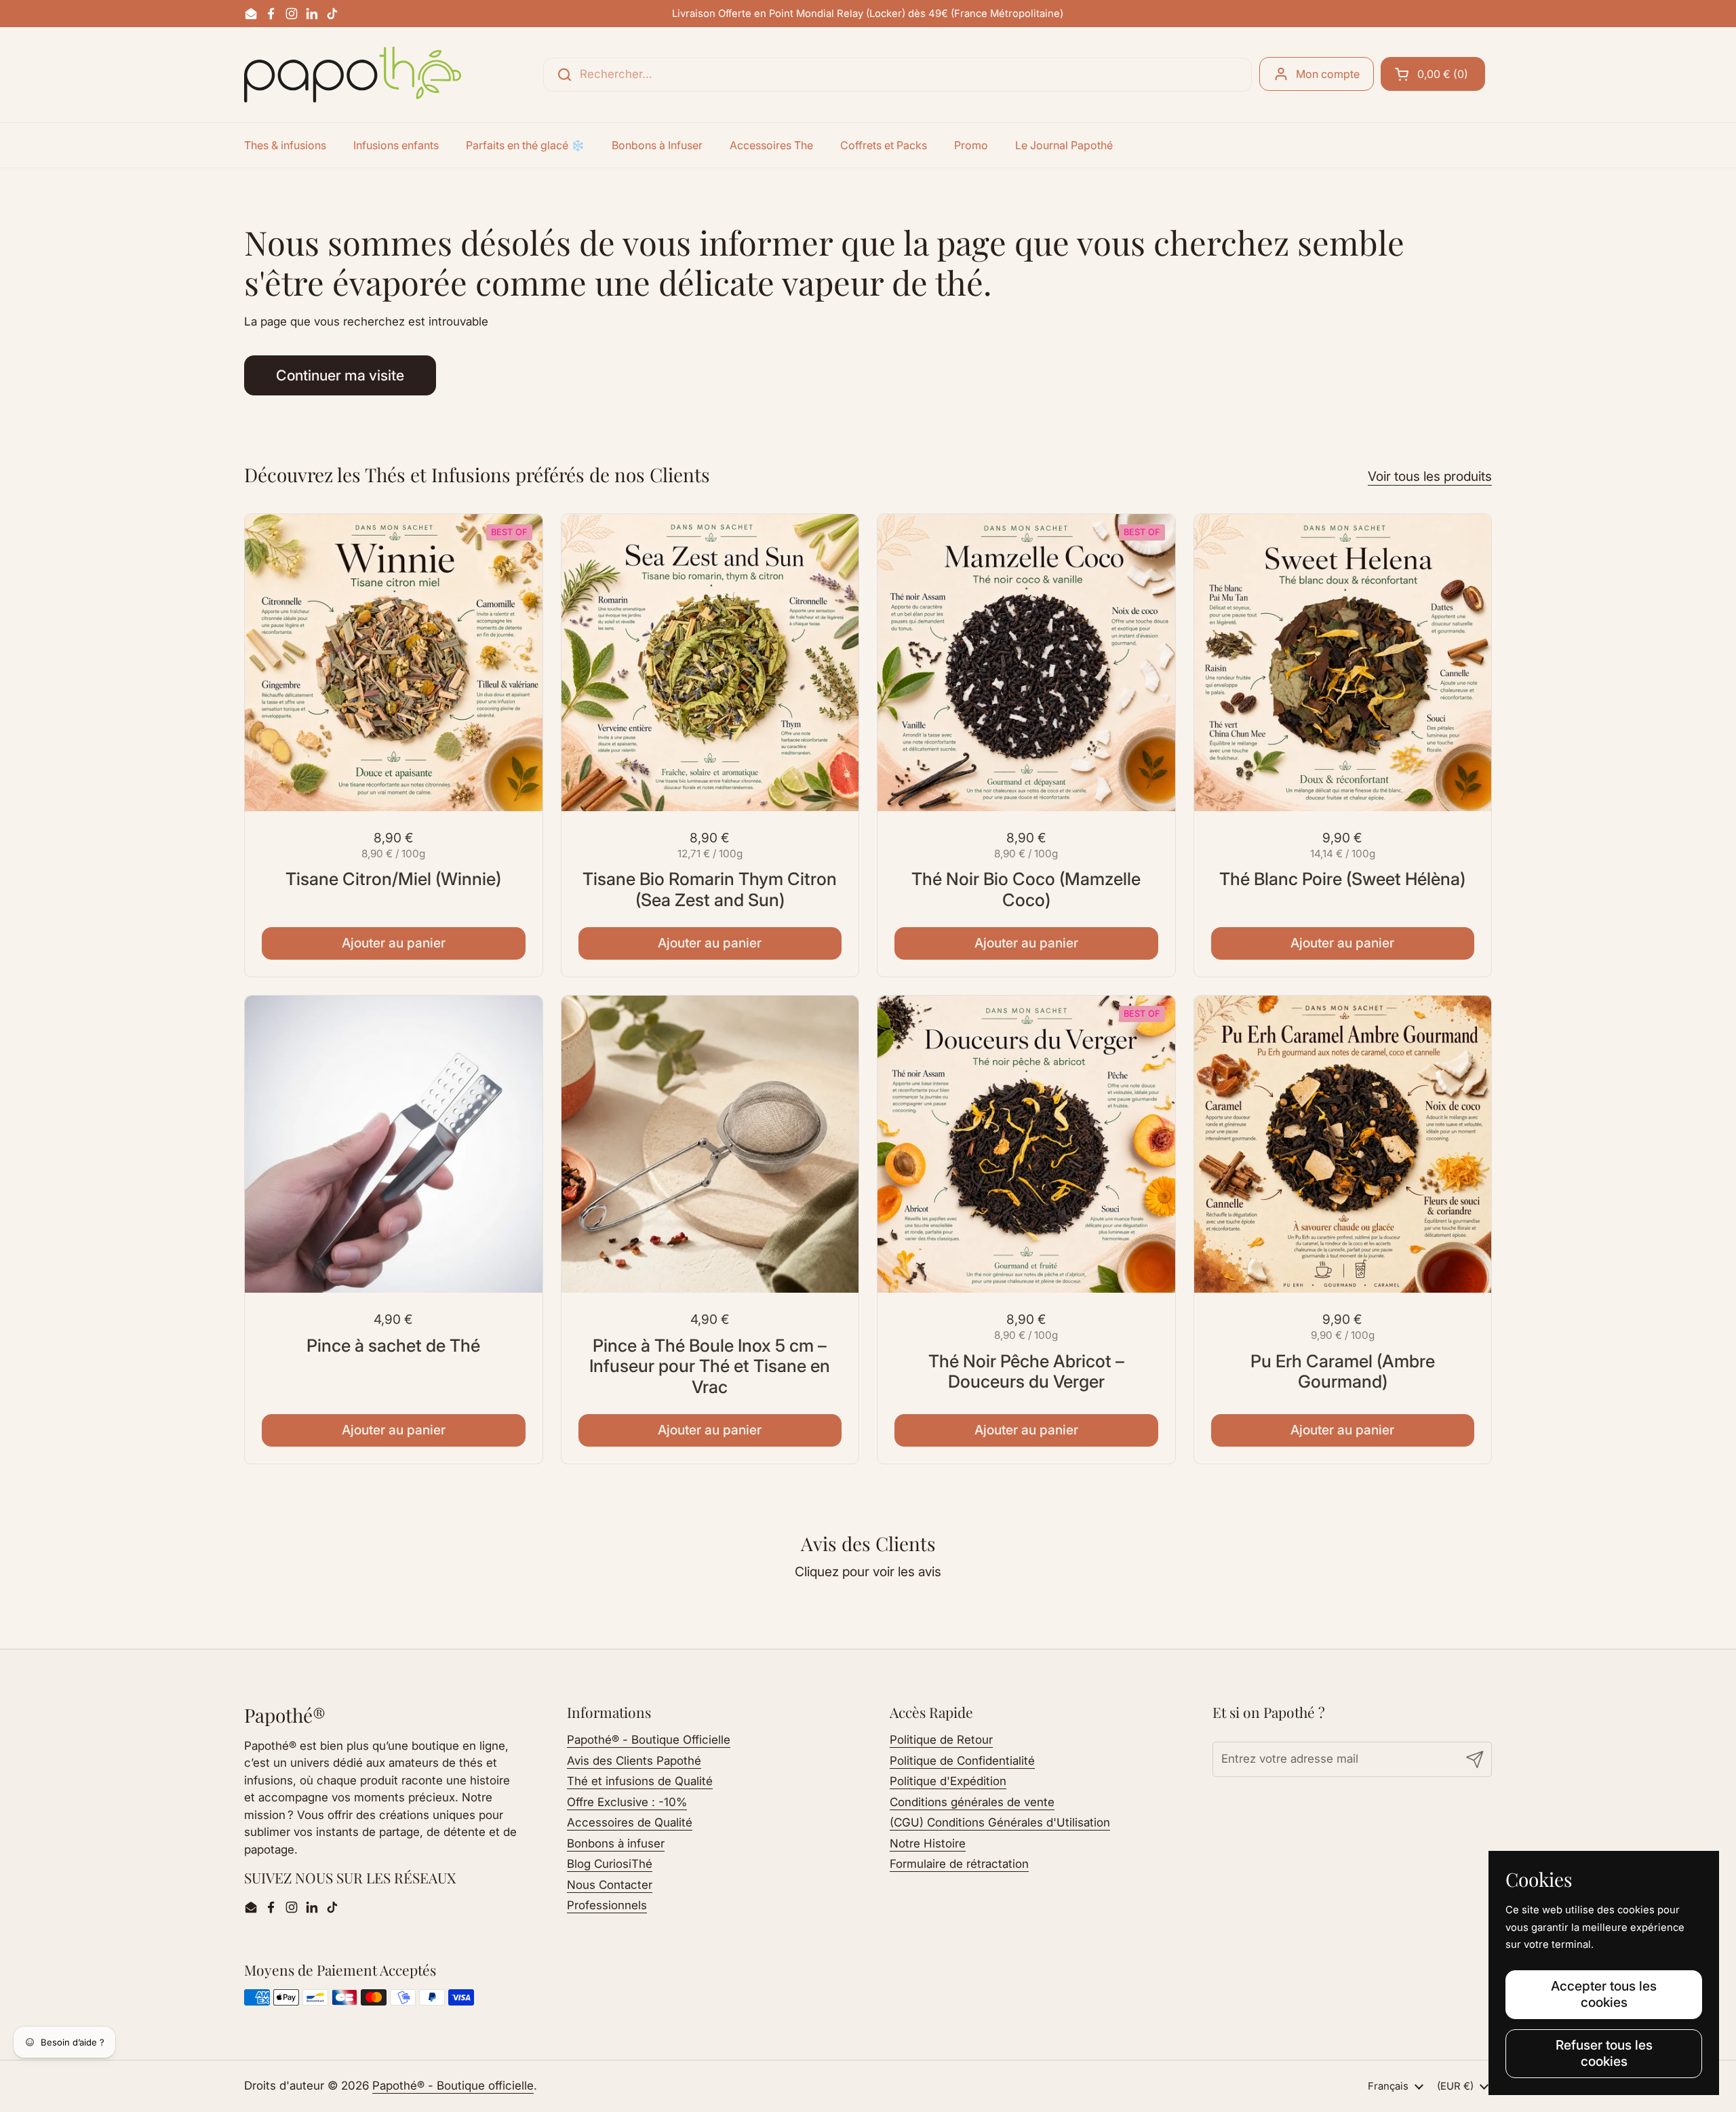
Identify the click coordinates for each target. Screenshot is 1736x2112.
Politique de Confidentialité (962, 1761)
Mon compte (1328, 74)
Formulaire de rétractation (959, 1864)
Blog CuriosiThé (610, 1864)
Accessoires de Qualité (630, 1822)
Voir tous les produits (1430, 476)
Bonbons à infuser (616, 1843)
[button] (1433, 74)
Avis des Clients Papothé (634, 1761)
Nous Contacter (610, 1885)
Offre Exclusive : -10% (627, 1802)
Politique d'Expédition (948, 1781)
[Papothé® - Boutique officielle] (353, 75)
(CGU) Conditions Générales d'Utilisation (1000, 1822)
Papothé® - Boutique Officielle (649, 1740)
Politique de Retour (941, 1740)
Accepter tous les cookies (1604, 1994)
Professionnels (607, 1905)
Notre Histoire (928, 1843)
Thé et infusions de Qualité (640, 1781)
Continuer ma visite (340, 375)
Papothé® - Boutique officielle (453, 2086)
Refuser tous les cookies (1604, 2053)
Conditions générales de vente (972, 1802)
